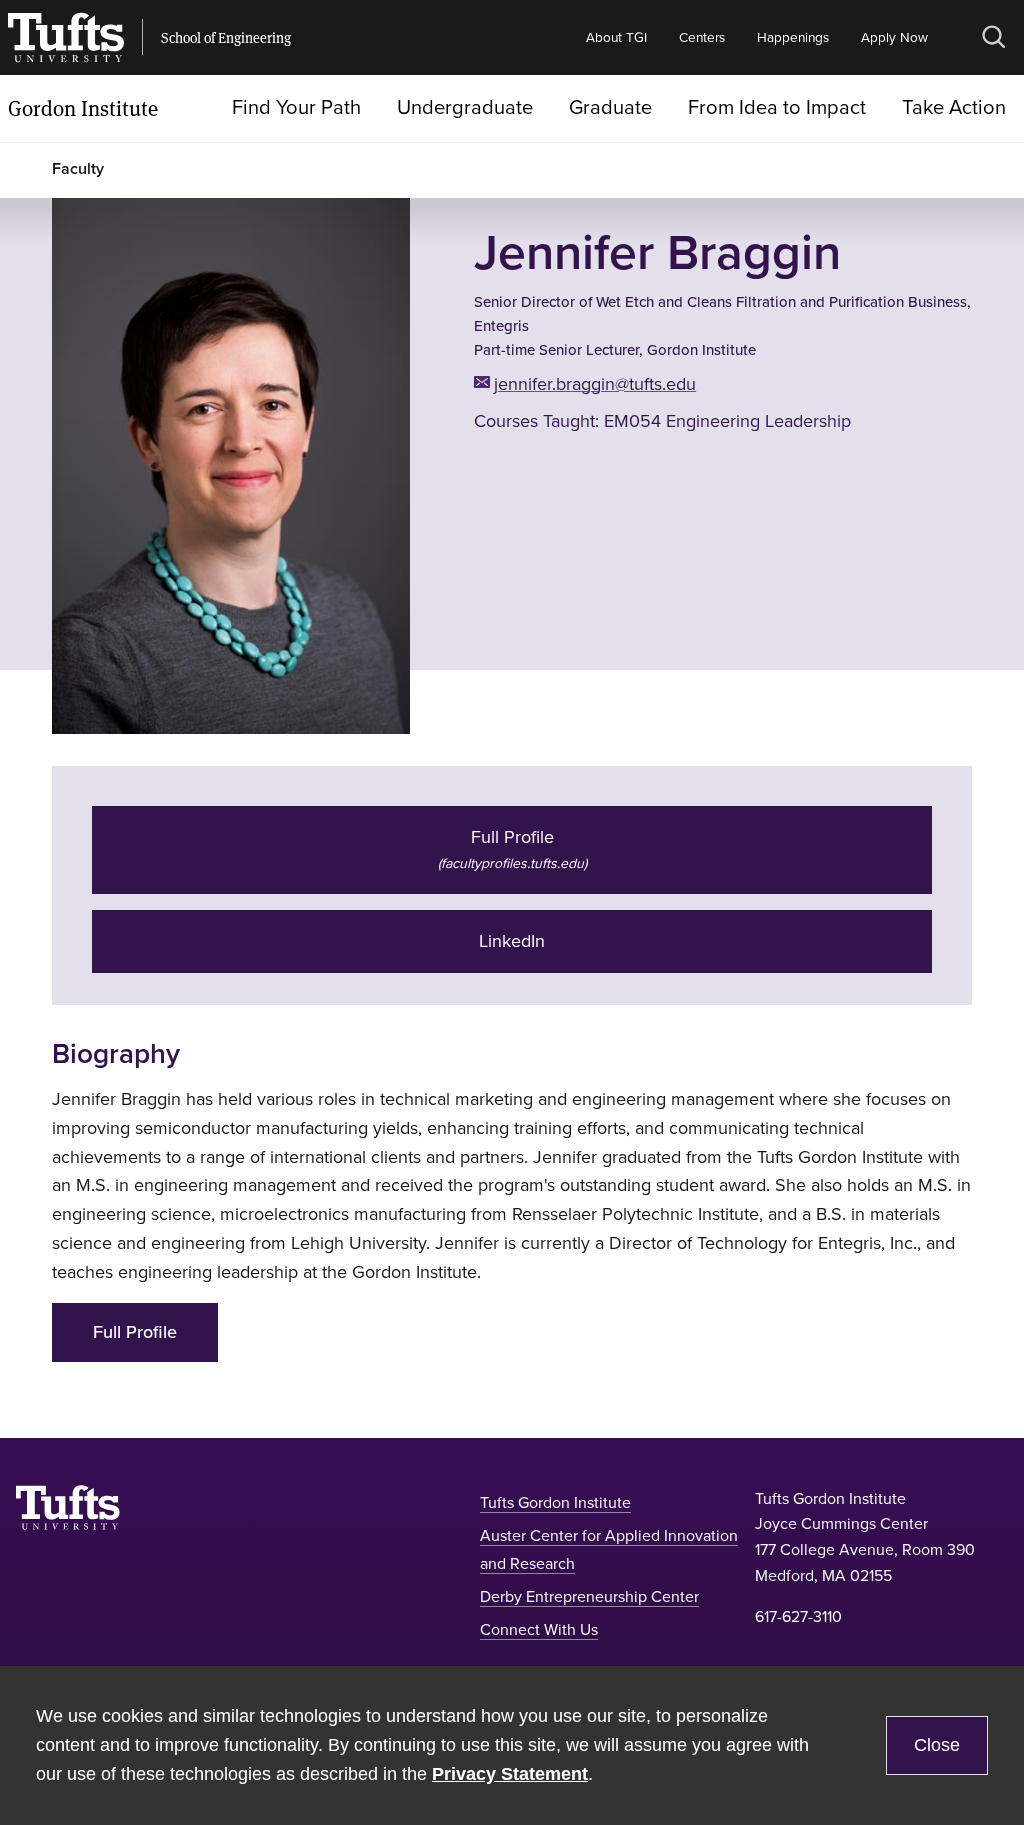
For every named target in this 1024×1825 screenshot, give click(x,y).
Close (937, 1745)
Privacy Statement (510, 1774)
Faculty (78, 168)
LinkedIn (512, 941)
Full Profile (135, 1332)
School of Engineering (226, 38)
